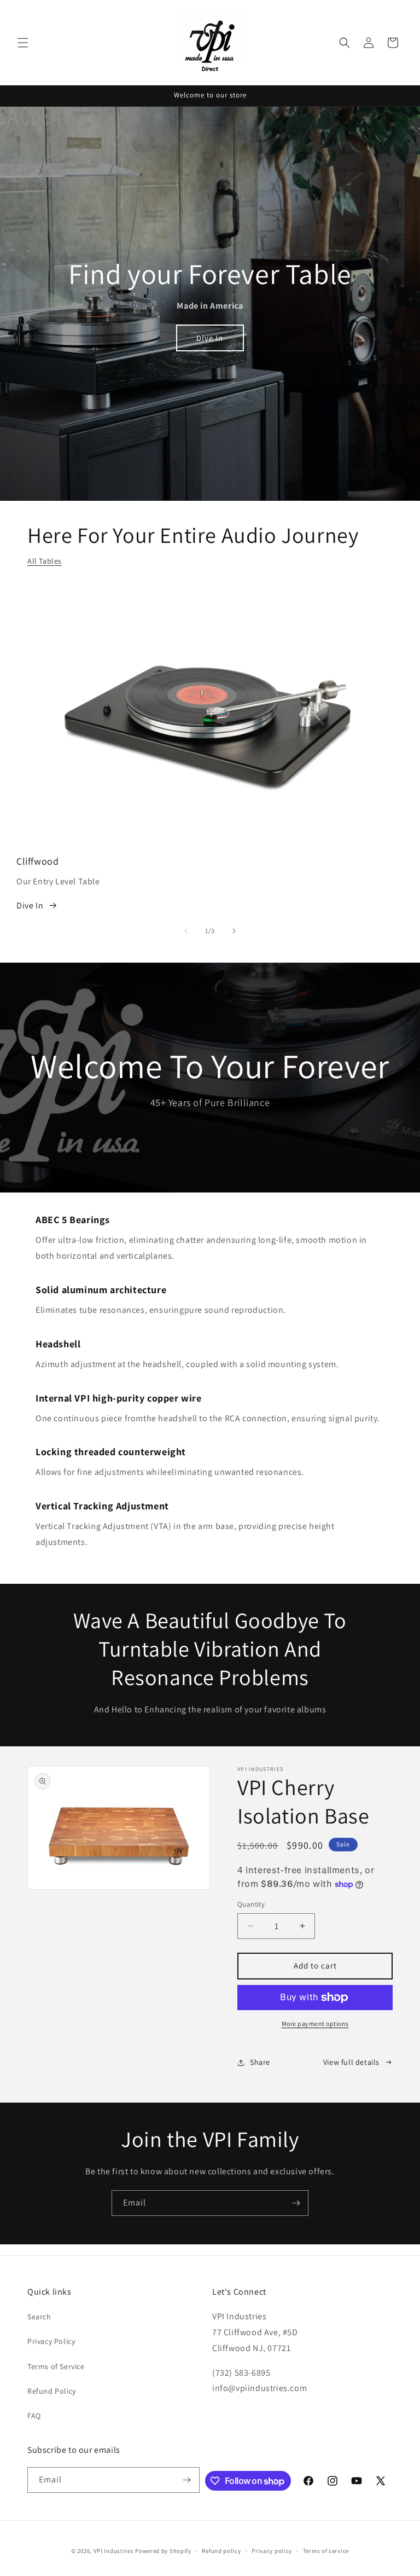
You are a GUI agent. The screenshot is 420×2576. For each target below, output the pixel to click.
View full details (351, 2062)
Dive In (210, 338)
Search (39, 2317)
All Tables (45, 561)
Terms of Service (56, 2366)
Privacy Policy (51, 2341)
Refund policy (221, 2551)
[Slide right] (234, 931)
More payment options (315, 2024)
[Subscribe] (296, 2203)
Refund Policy (52, 2391)
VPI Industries (114, 2551)
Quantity (251, 1904)
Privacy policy (272, 2551)
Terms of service (326, 2551)
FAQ (34, 2416)
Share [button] (260, 2062)
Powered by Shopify (163, 2551)
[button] (23, 43)
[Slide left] (186, 931)
